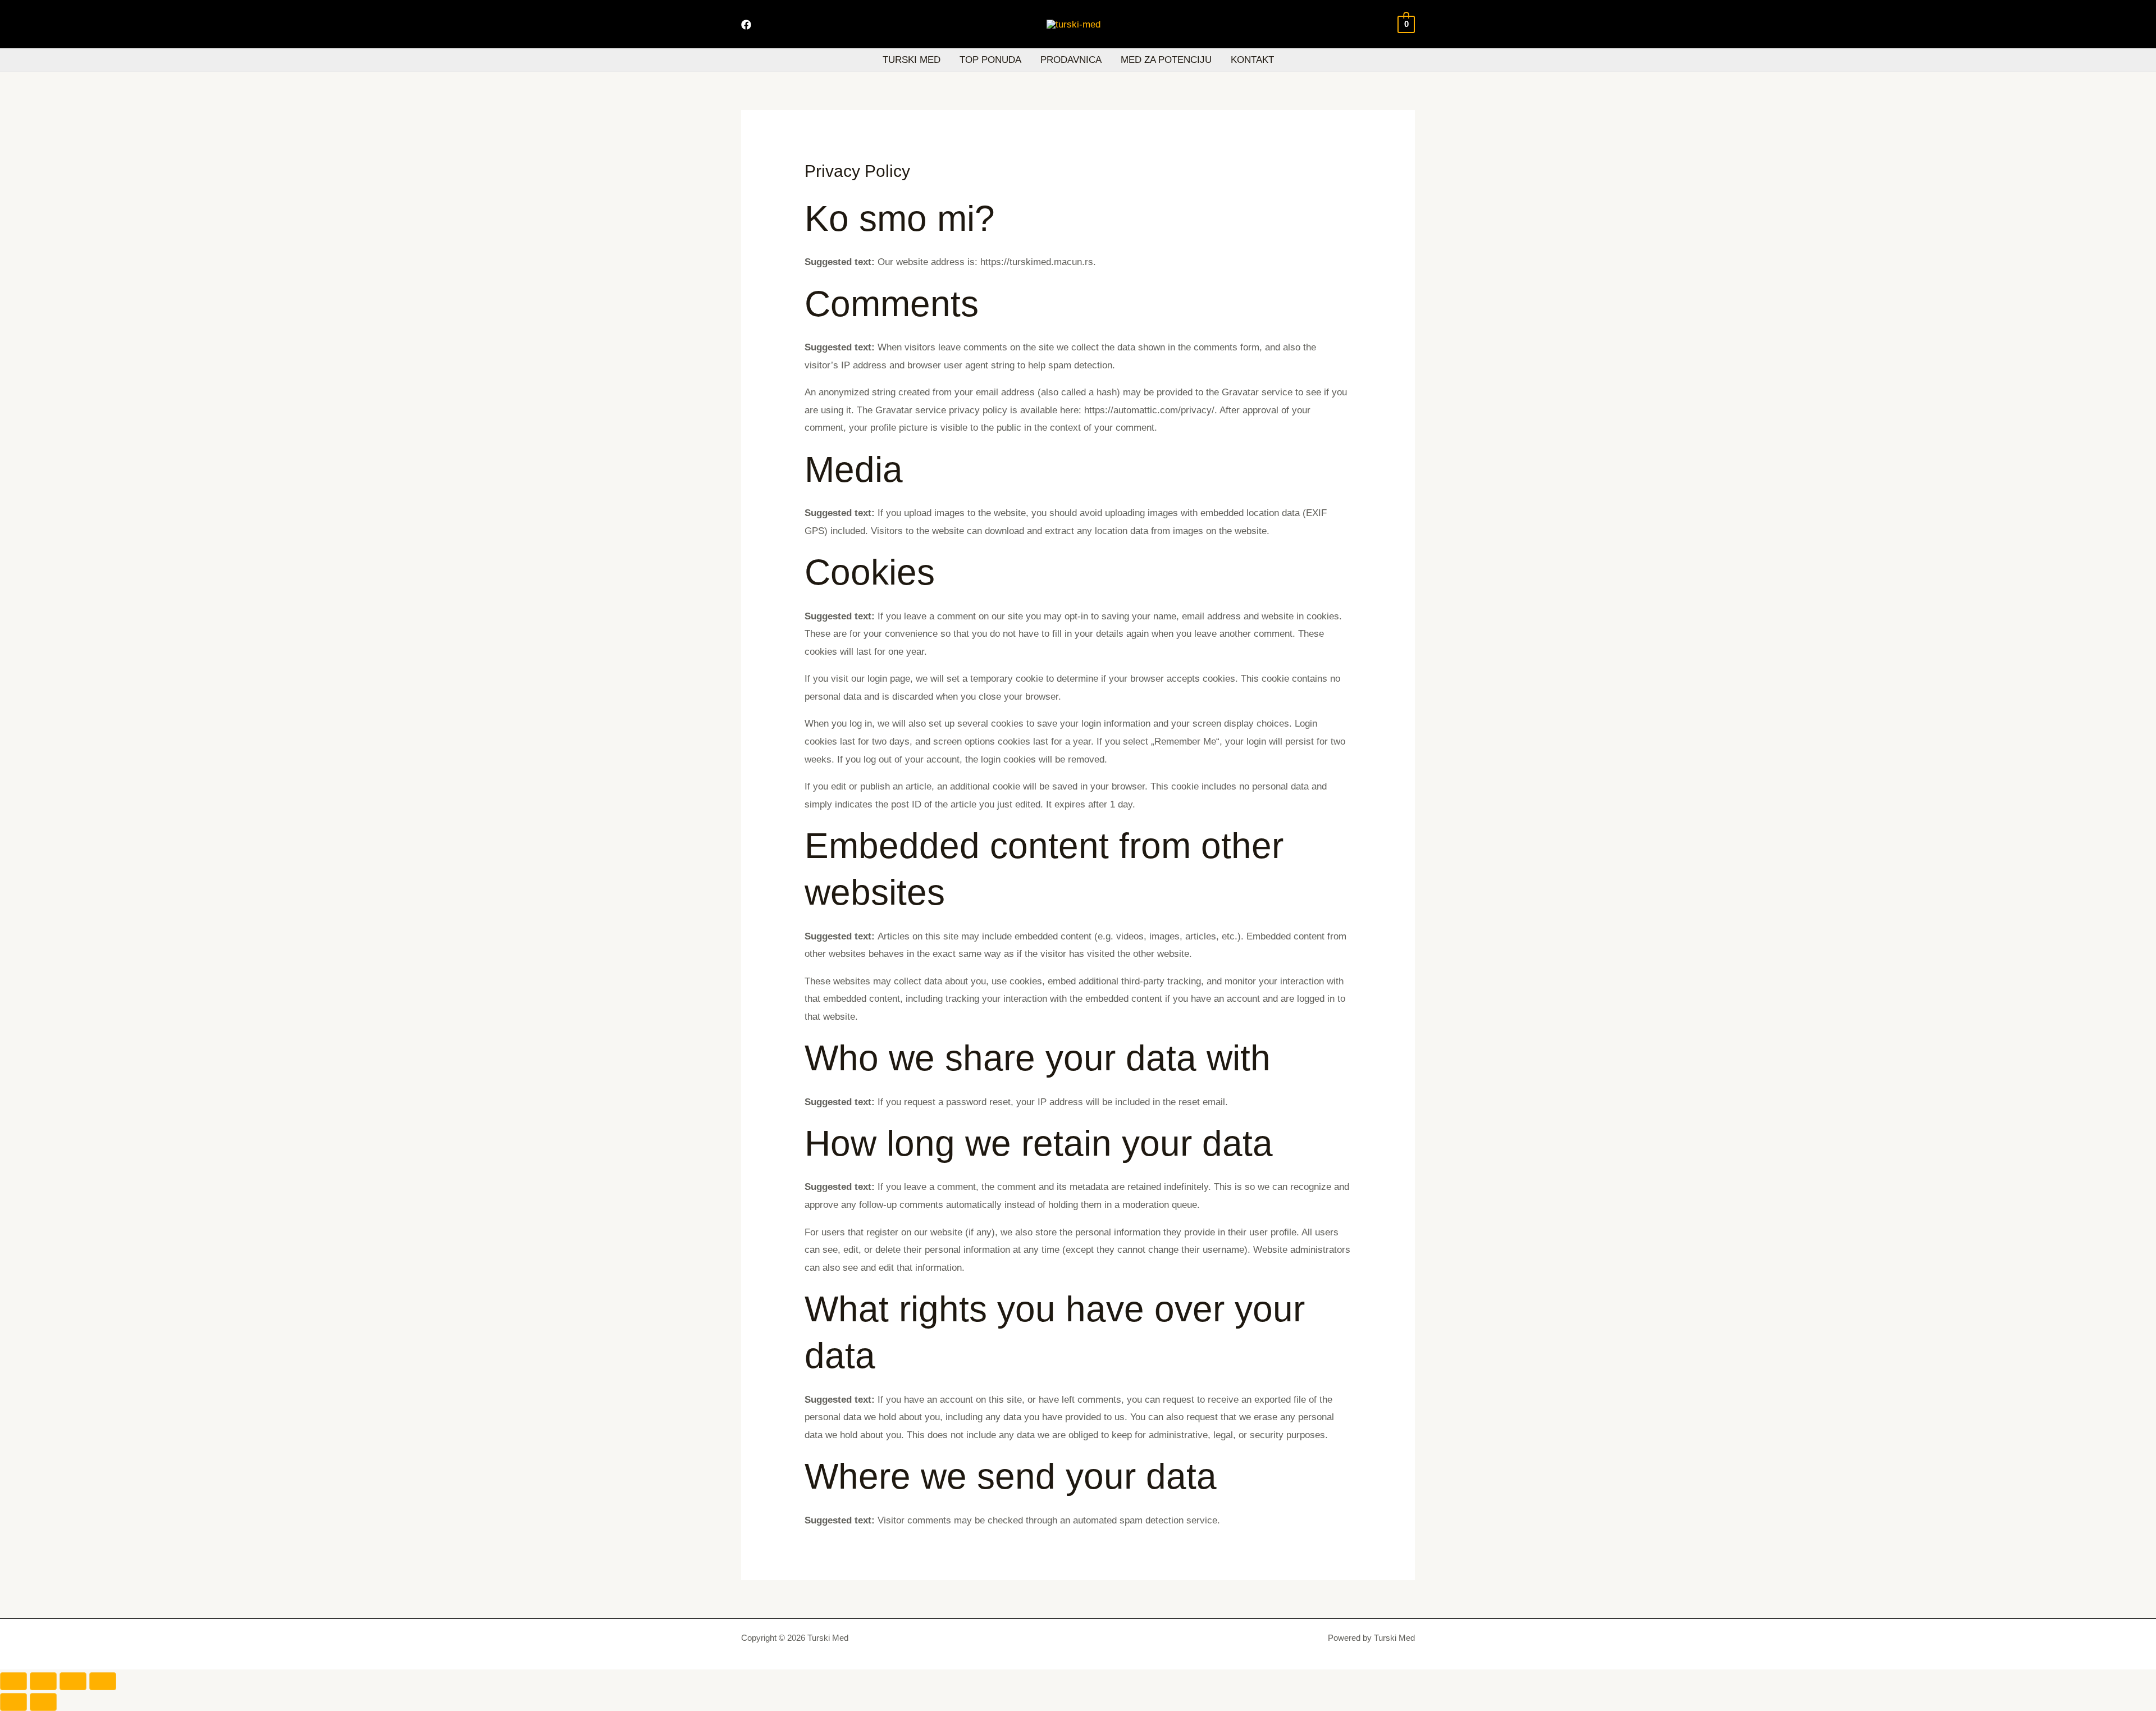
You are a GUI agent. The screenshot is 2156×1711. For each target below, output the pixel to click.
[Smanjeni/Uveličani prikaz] (13, 1681)
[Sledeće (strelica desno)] (43, 1702)
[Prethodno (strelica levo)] (13, 1702)
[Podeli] (73, 1681)
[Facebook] (746, 25)
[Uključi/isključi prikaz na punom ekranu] (43, 1681)
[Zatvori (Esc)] (103, 1681)
